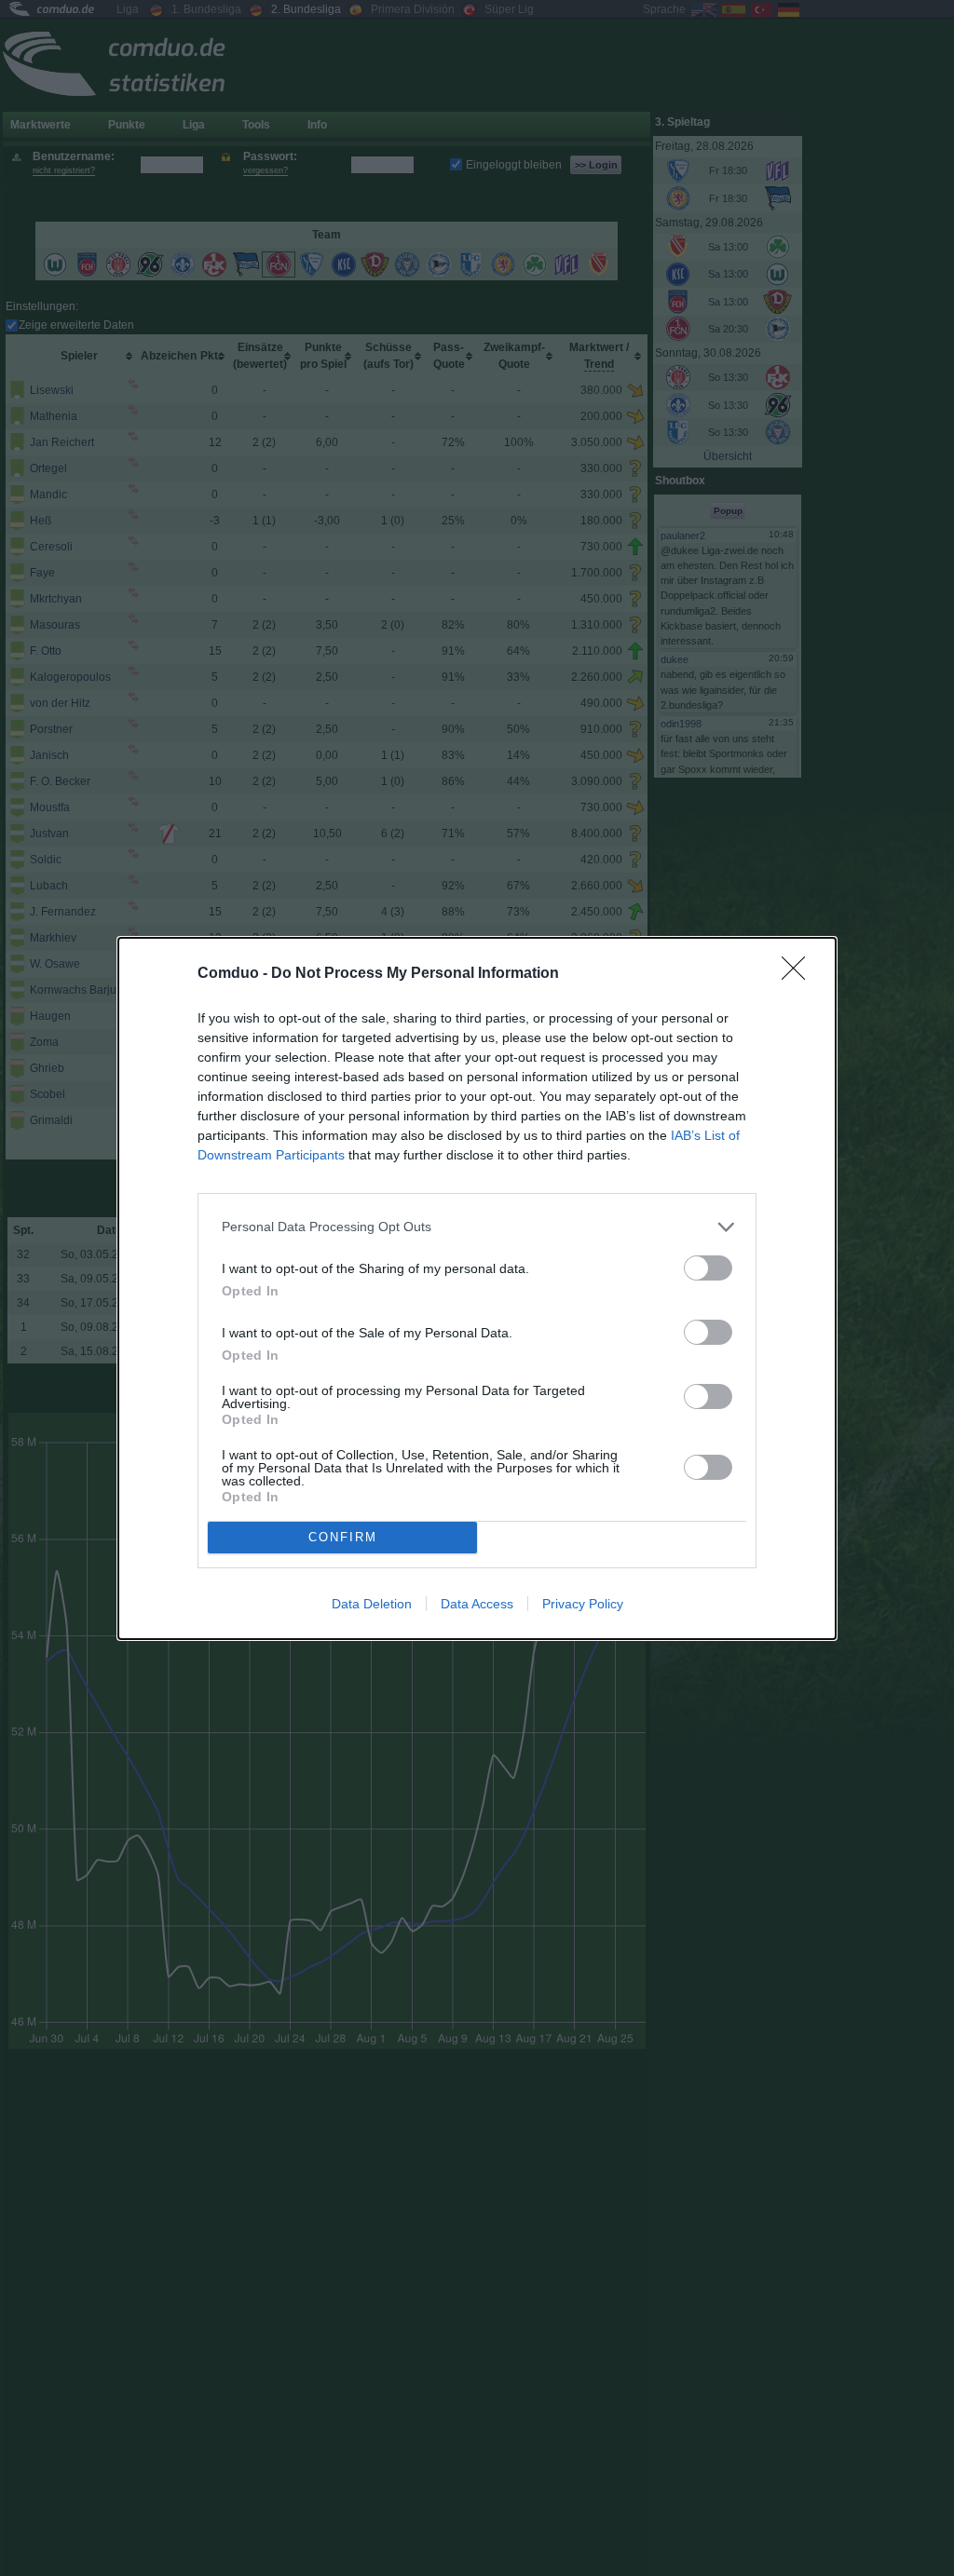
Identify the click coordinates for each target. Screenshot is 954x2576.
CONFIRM (343, 1537)
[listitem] (477, 1227)
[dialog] (477, 1288)
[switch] (708, 1268)
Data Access (477, 1604)
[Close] (799, 974)
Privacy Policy (583, 1604)
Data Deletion (372, 1604)
